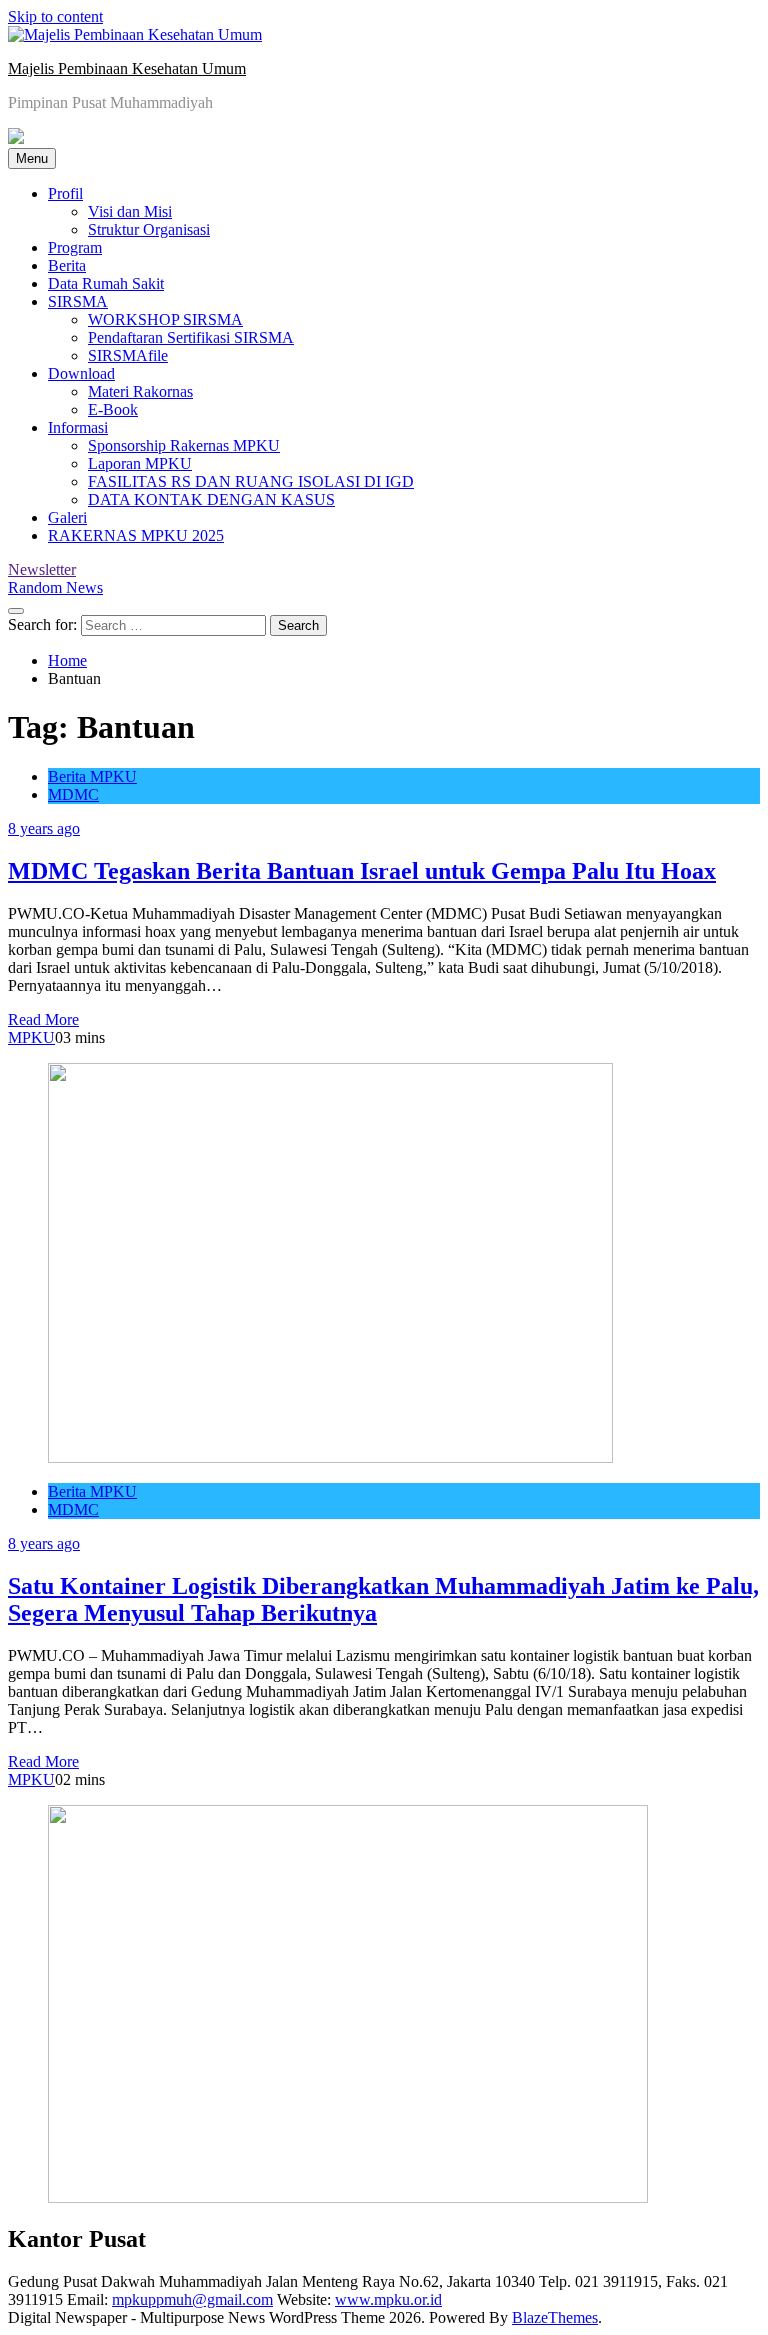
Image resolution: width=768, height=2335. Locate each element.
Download (81, 373)
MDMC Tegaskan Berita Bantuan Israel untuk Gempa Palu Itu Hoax (362, 871)
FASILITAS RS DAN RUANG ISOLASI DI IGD (251, 481)
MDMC (73, 794)
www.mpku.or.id (388, 2299)
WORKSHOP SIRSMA (165, 319)
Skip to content (55, 16)
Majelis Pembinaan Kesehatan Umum (127, 68)
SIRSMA (78, 301)
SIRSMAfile (128, 355)
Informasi (78, 427)
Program (75, 247)
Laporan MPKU (140, 463)
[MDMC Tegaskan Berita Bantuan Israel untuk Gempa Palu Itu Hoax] (330, 1457)
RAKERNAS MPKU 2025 (136, 535)
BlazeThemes (555, 2317)
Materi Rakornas (140, 391)
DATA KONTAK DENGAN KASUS (211, 499)
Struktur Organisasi (149, 229)
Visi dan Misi (130, 211)
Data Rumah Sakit (106, 283)
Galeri (67, 517)
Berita (67, 265)
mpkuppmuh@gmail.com (192, 2299)
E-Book (113, 409)
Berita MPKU (92, 776)
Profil (65, 193)
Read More (43, 1019)
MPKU (31, 1037)
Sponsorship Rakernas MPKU (184, 445)
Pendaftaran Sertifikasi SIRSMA (191, 337)
